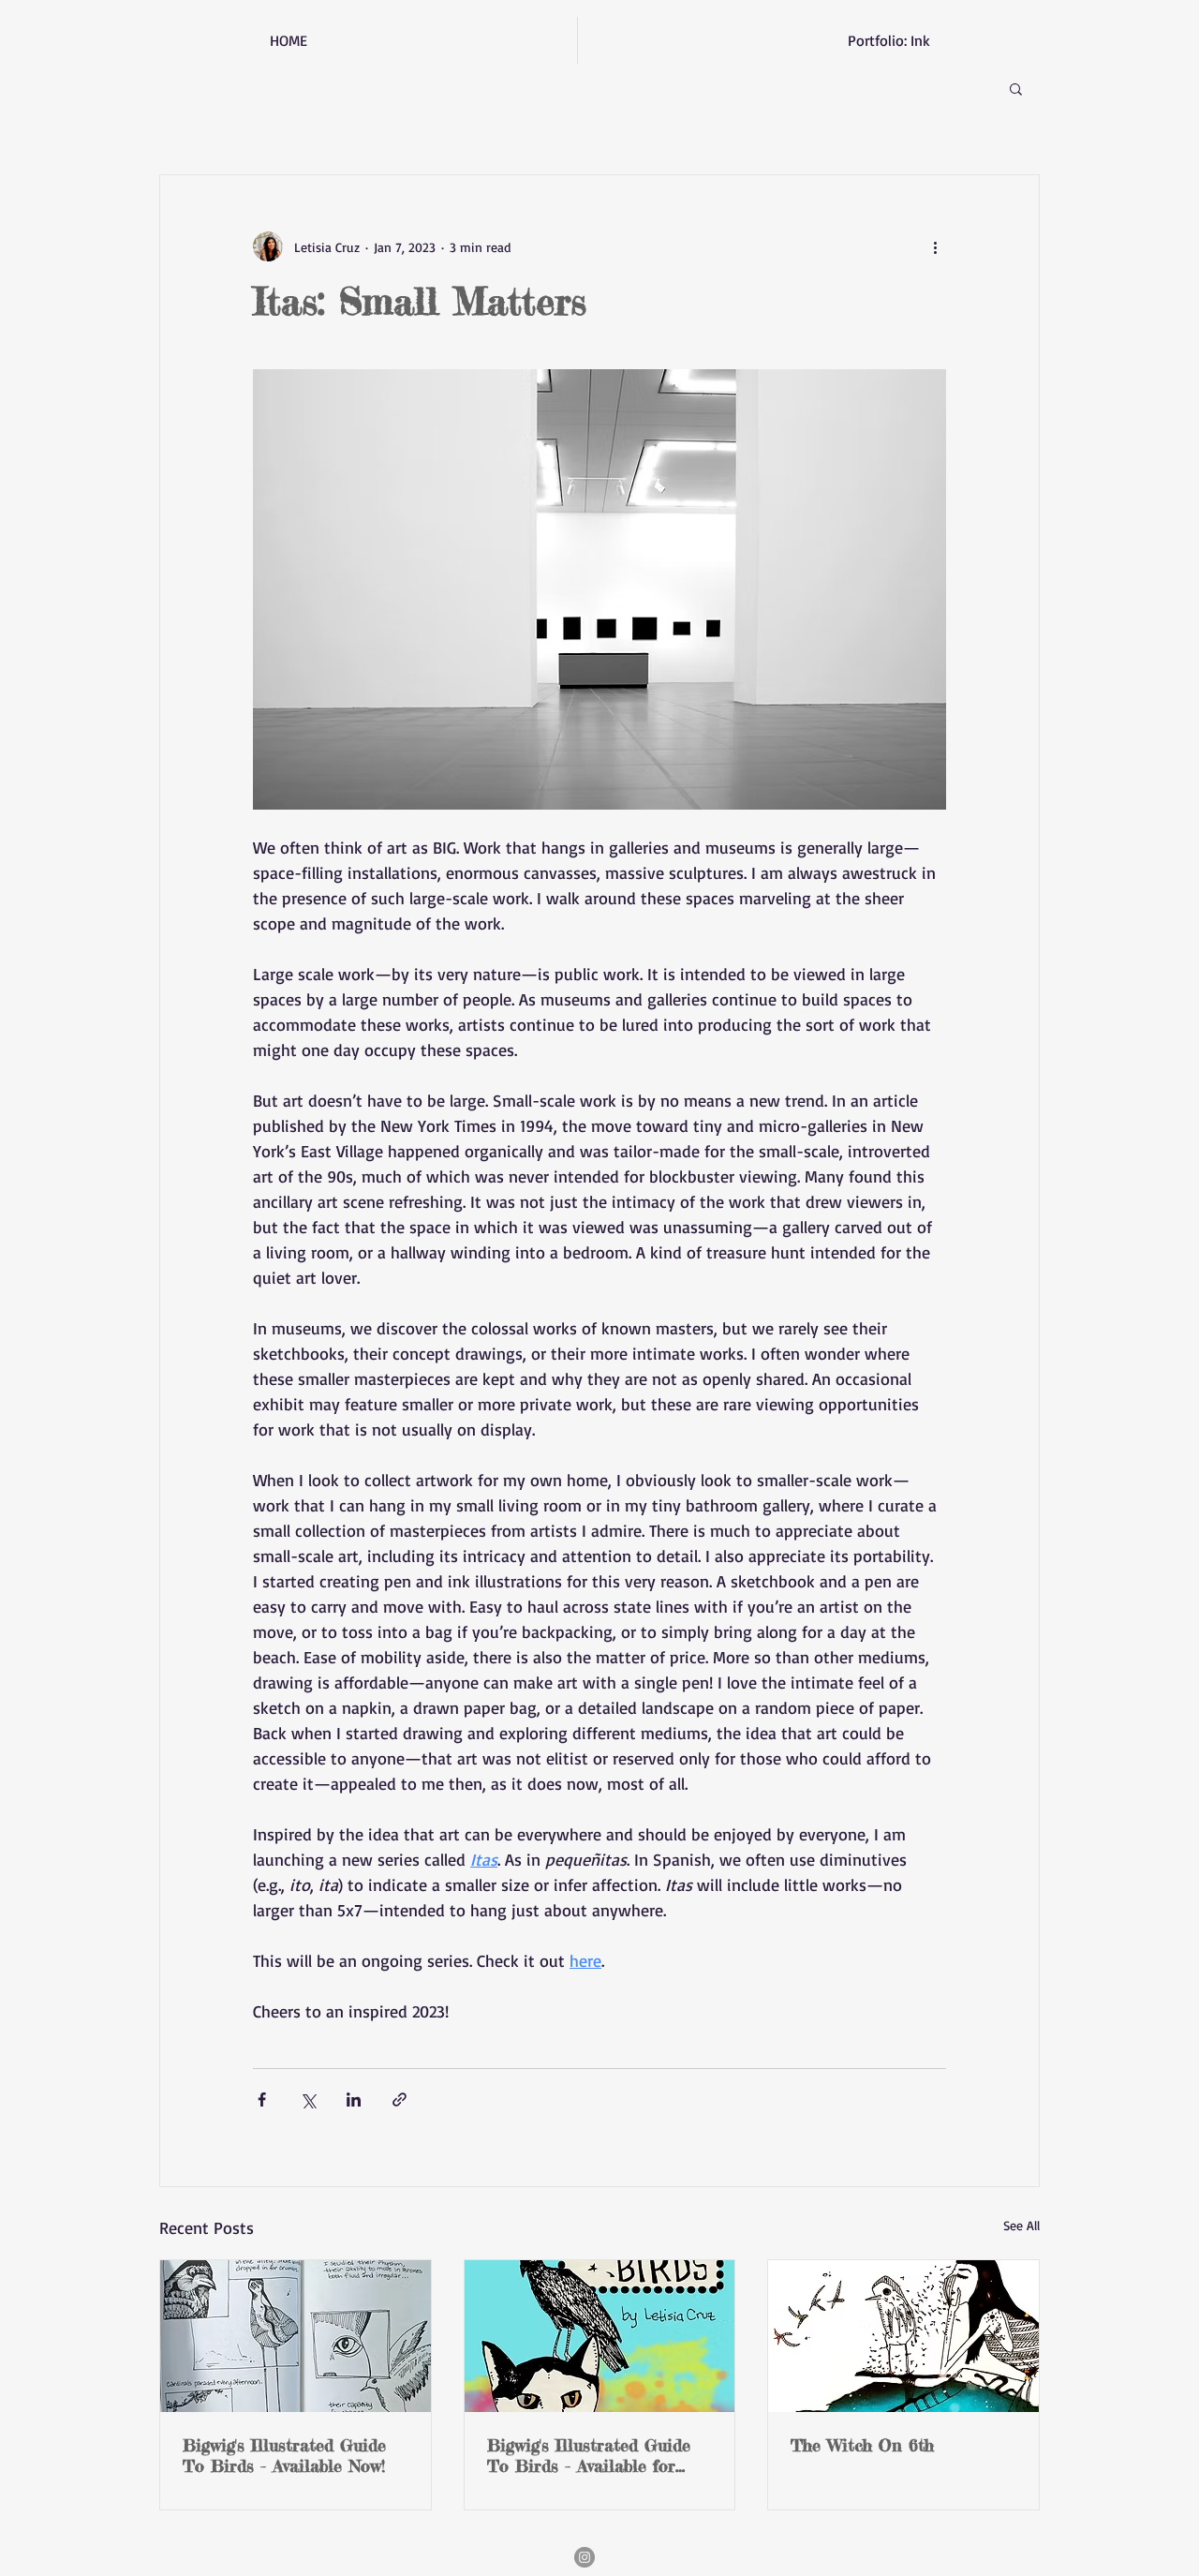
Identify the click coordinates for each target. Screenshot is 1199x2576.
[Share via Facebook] (262, 2100)
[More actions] (935, 246)
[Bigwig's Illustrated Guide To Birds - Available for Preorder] (600, 2336)
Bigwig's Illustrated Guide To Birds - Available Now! (284, 2455)
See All (1021, 2225)
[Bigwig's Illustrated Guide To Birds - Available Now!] (296, 2336)
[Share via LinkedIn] (354, 2100)
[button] (1016, 88)
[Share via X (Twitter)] (308, 2100)
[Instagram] (585, 2557)
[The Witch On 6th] (903, 2336)
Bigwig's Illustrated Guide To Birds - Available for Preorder (589, 2455)
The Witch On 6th (862, 2445)
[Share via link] (400, 2100)
